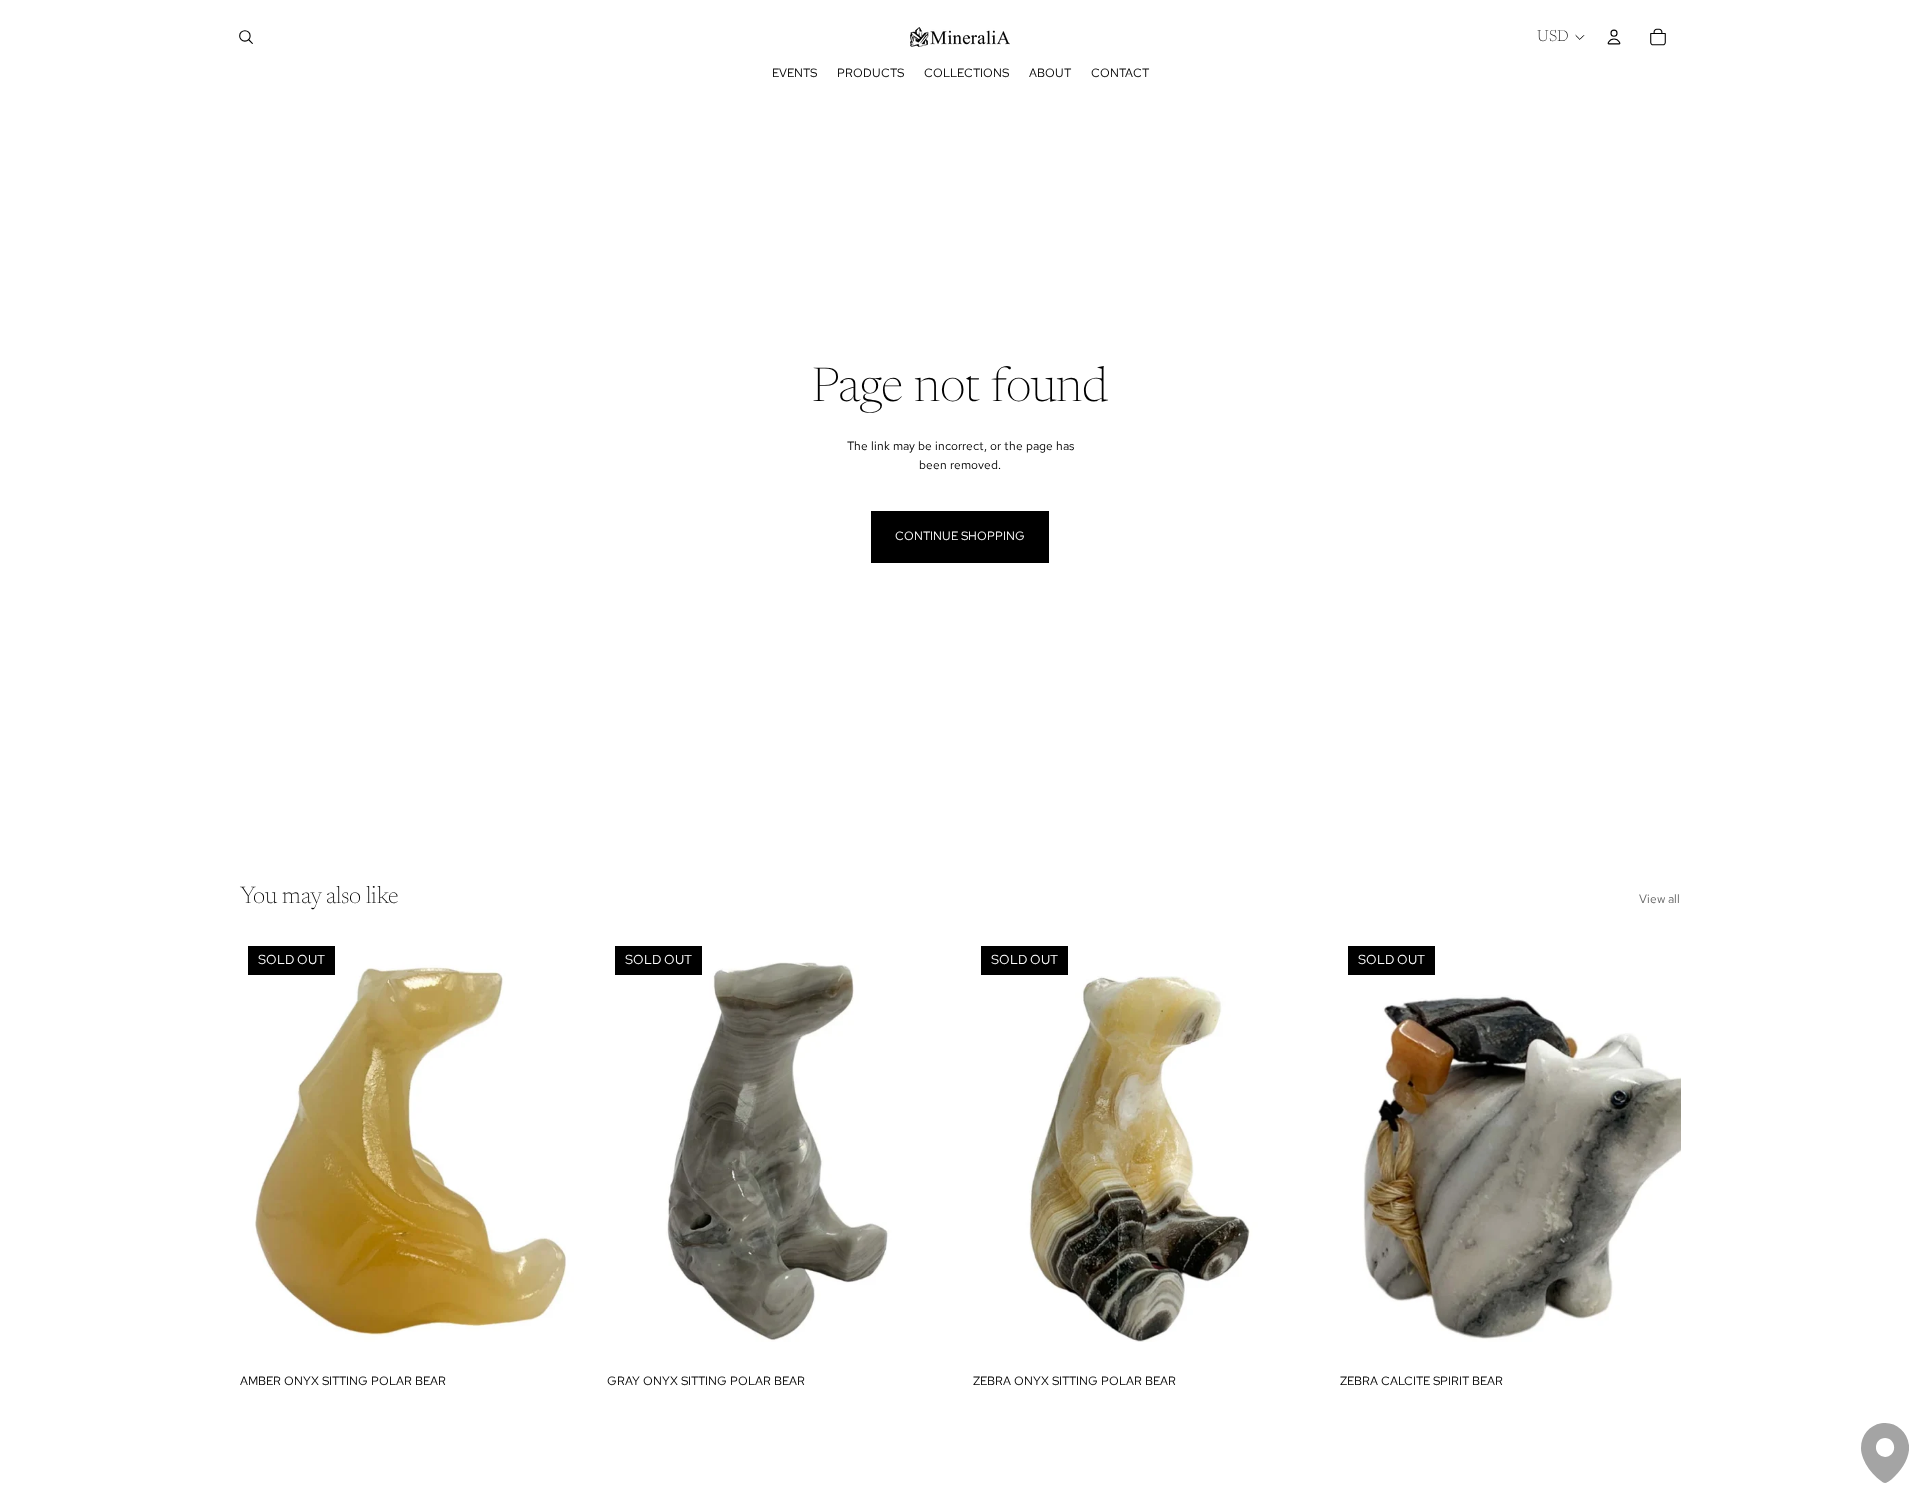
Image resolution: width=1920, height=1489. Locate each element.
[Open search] (246, 37)
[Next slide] (551, 1151)
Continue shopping (960, 536)
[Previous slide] (270, 1151)
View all (1659, 899)
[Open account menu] (1614, 37)
